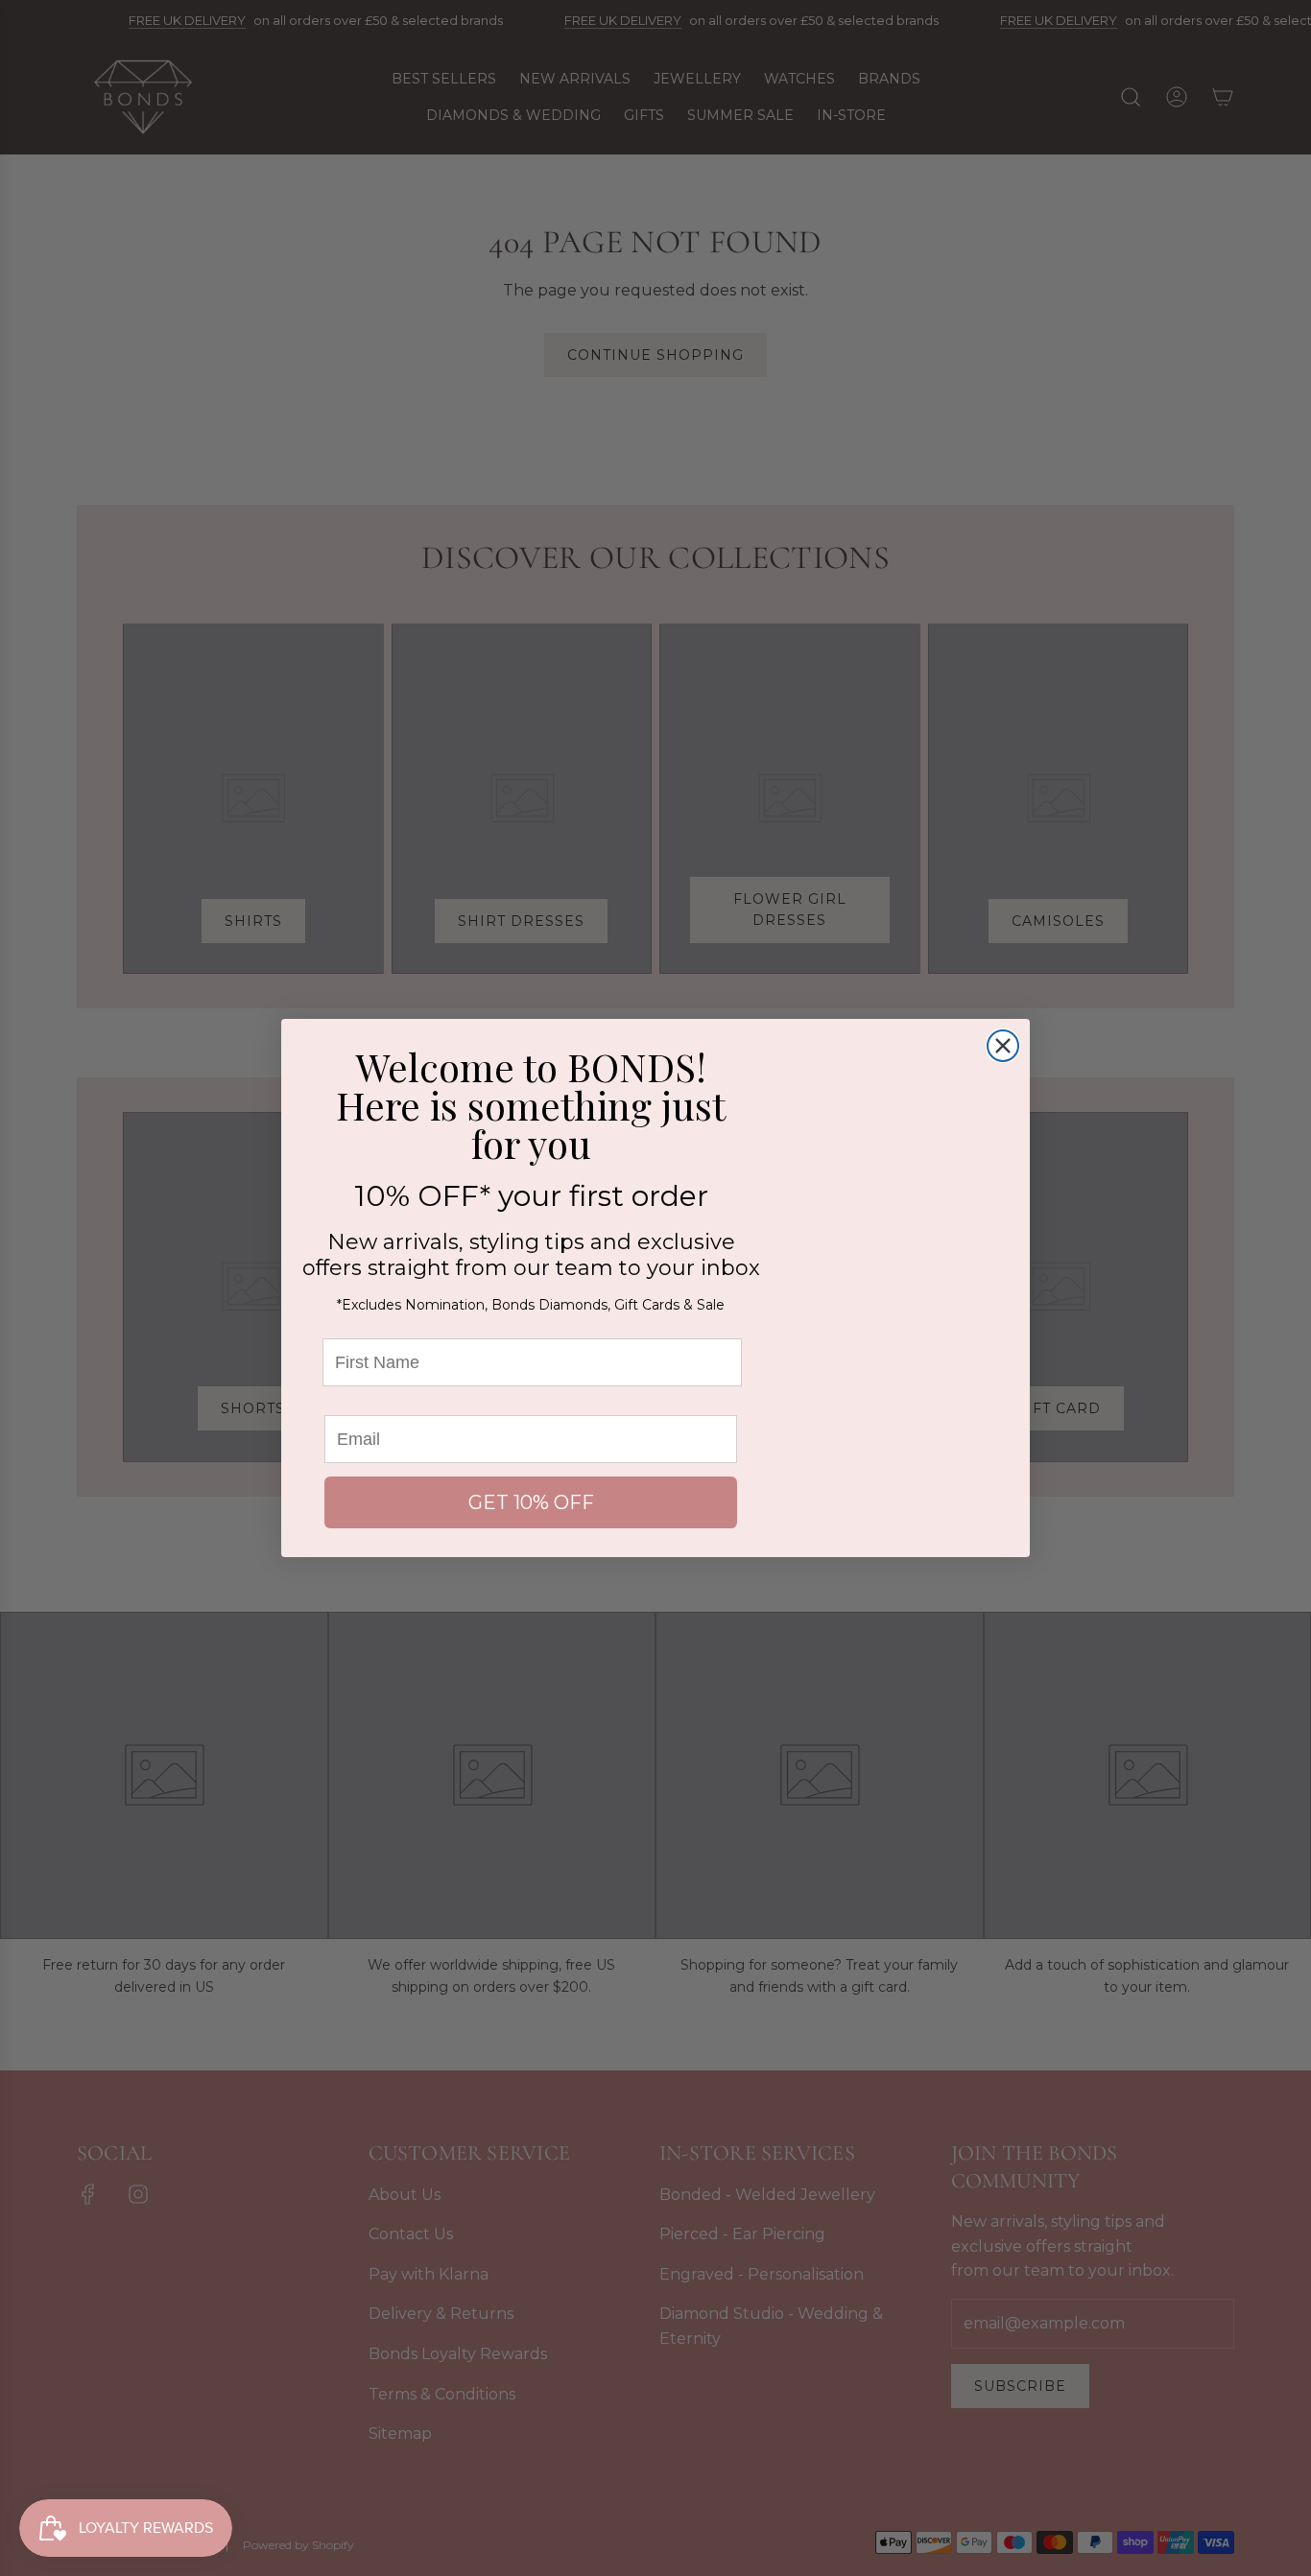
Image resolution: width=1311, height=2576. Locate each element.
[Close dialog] (1003, 1046)
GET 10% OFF (531, 1502)
